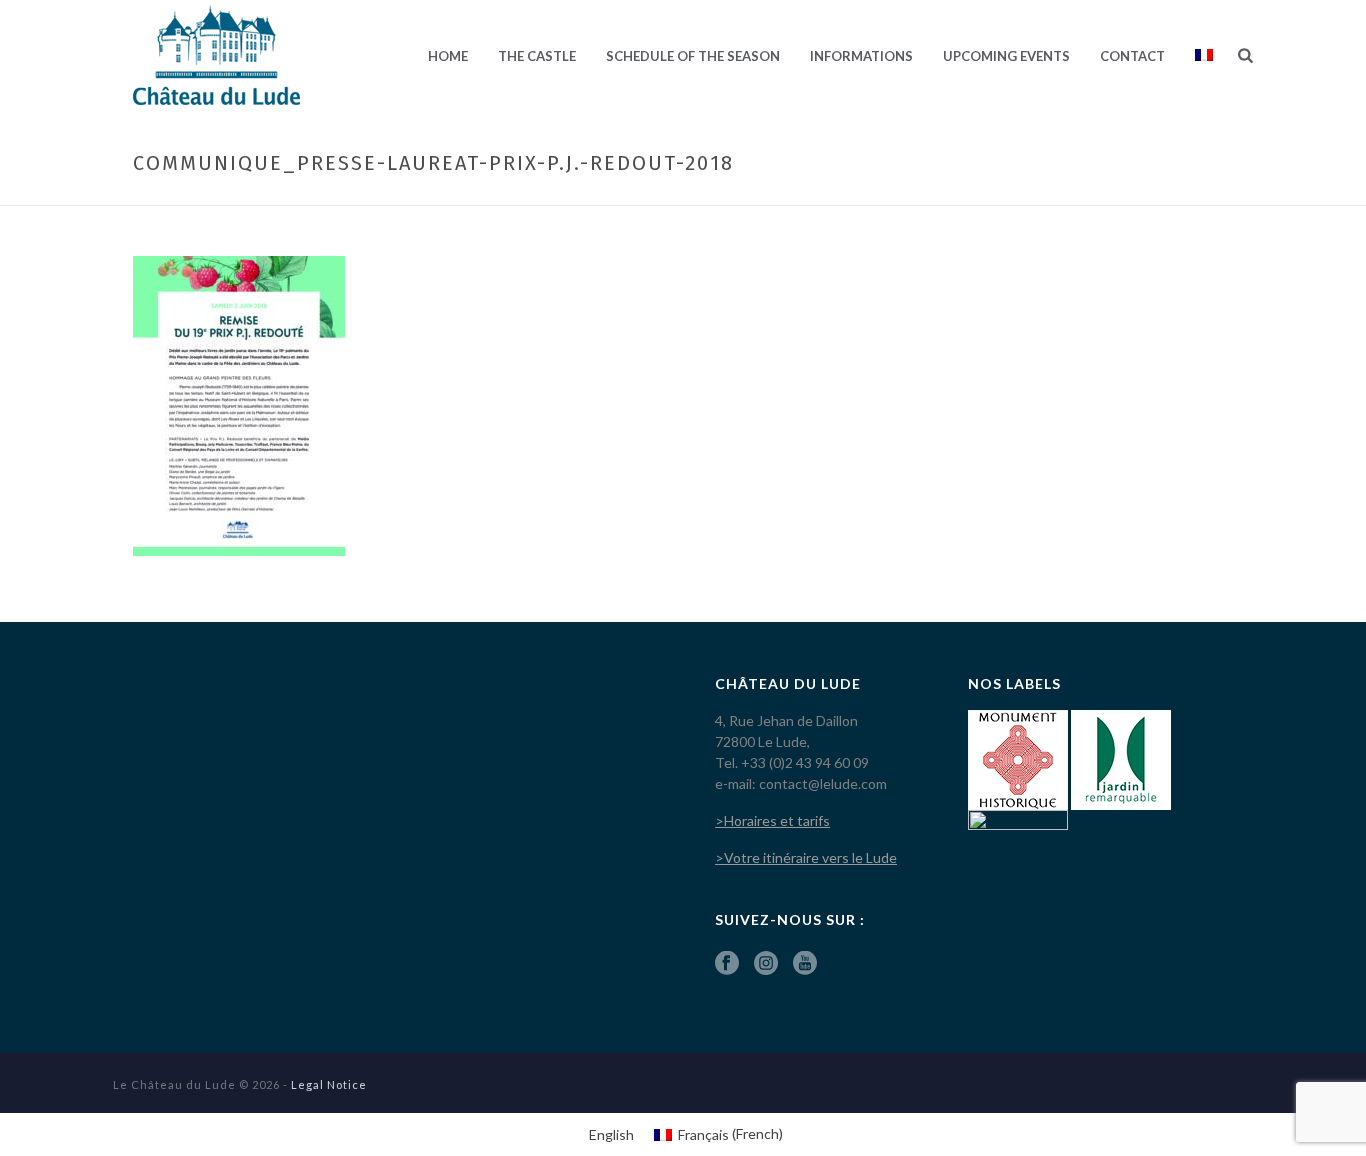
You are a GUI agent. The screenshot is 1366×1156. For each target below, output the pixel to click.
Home (448, 56)
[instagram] (766, 964)
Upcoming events (1006, 56)
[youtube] (805, 964)
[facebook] (727, 964)
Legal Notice (329, 1084)
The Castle (537, 56)
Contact (1132, 56)
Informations (861, 56)
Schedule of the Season (693, 56)
